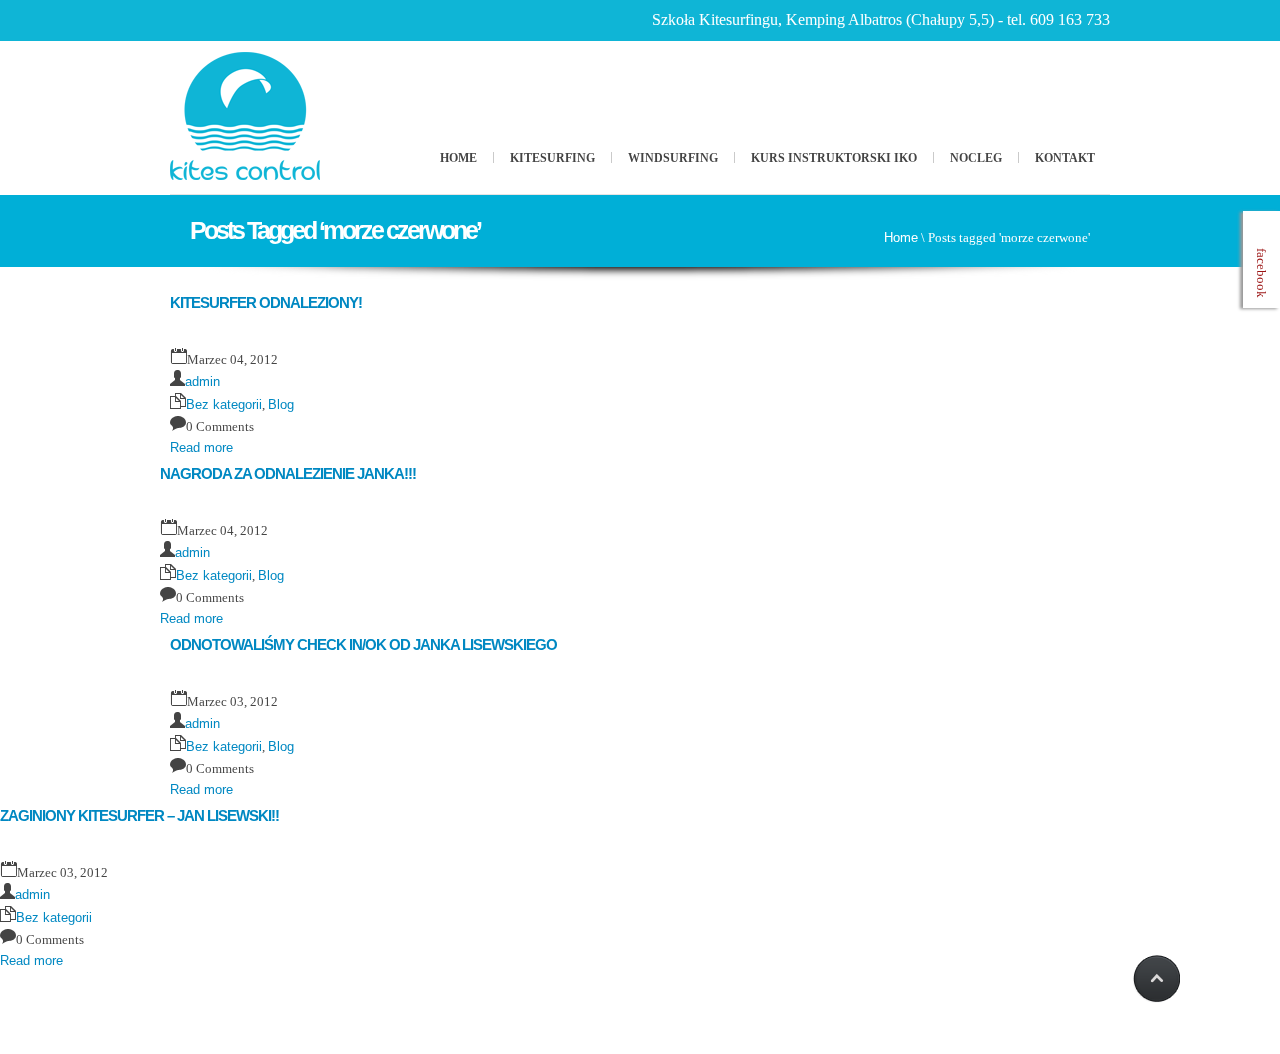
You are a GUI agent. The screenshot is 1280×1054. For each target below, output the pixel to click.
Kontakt (1065, 158)
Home (458, 158)
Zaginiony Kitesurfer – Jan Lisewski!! (139, 815)
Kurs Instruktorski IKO (834, 158)
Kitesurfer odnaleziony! (266, 302)
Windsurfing (673, 158)
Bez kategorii (224, 404)
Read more (201, 447)
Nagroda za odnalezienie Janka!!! (288, 473)
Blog (281, 404)
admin (202, 381)
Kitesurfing (552, 158)
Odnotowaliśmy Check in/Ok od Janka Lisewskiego (363, 644)
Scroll (1155, 979)
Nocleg (976, 158)
